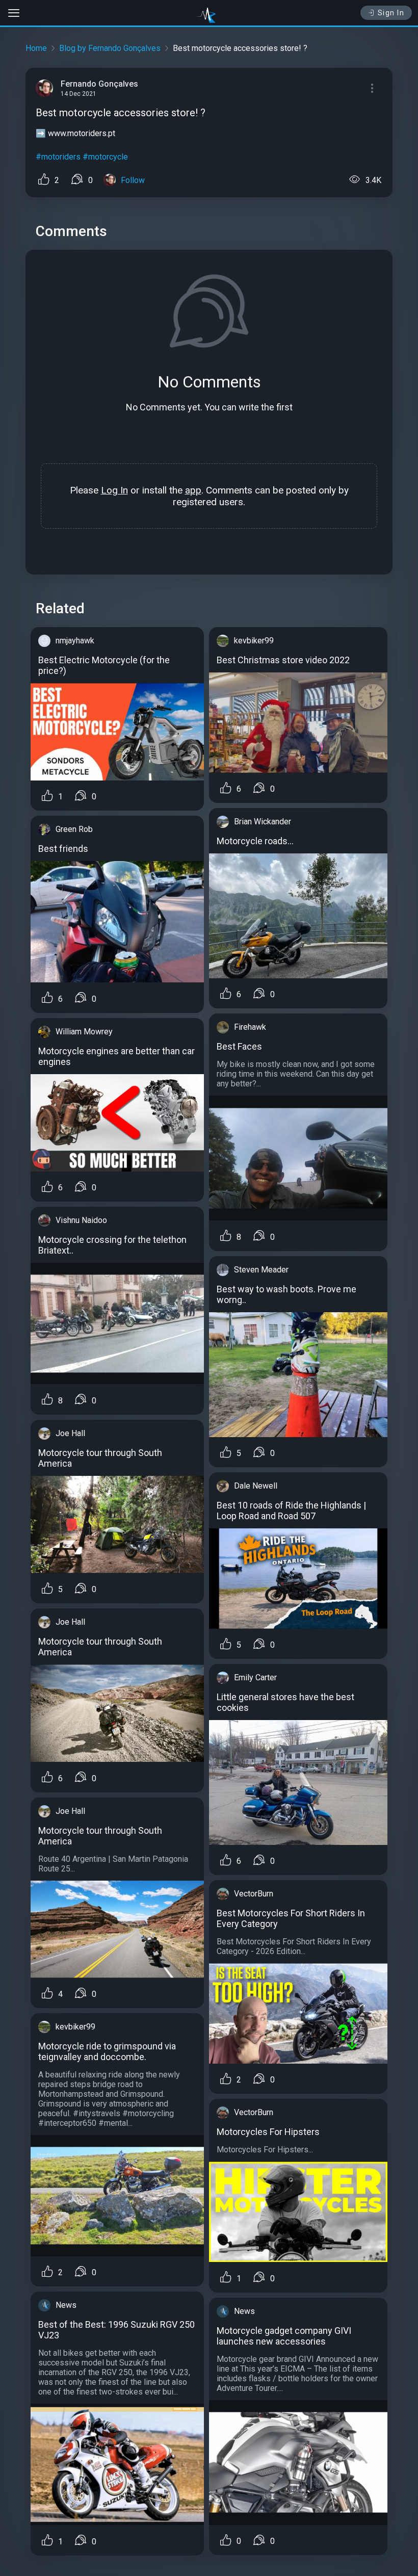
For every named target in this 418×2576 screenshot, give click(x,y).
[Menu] (372, 88)
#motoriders (58, 157)
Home (36, 48)
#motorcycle (105, 157)
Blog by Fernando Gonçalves (110, 48)
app (193, 490)
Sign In (391, 13)
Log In (114, 490)
